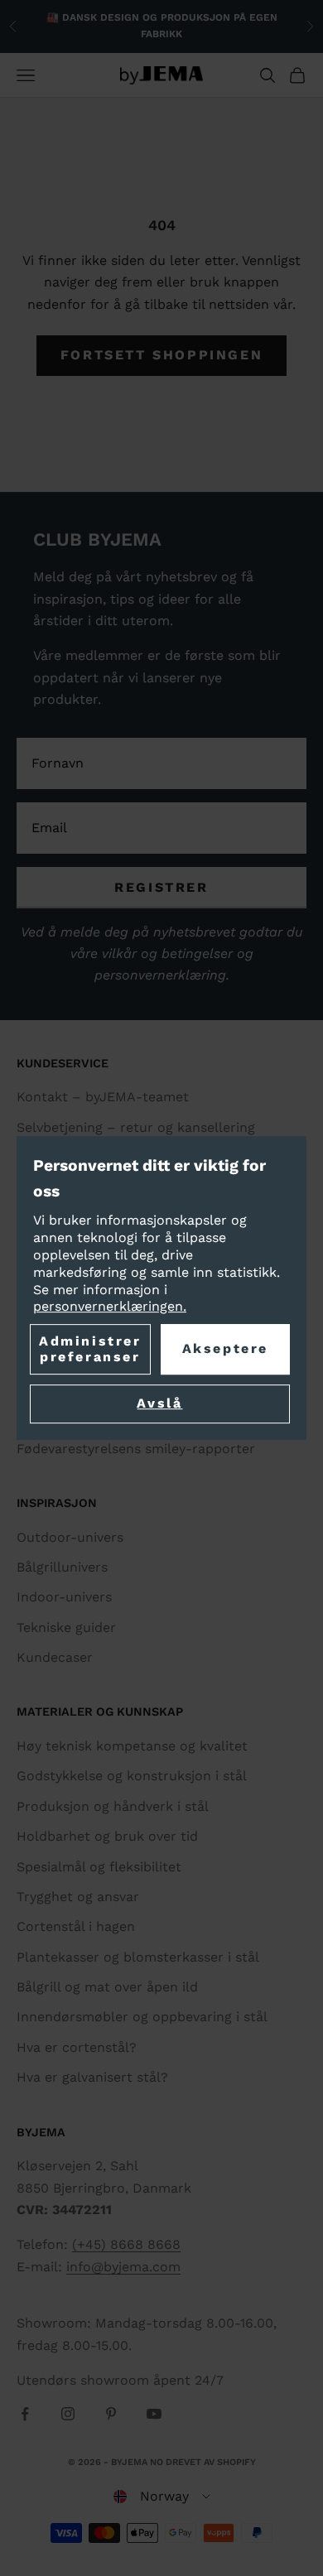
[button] (162, 2497)
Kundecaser (55, 1657)
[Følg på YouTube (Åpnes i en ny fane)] (154, 2414)
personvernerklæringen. (110, 1307)
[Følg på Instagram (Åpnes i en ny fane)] (68, 2414)
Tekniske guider (66, 1627)
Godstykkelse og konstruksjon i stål (132, 1776)
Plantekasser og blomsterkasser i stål (138, 1957)
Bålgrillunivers (62, 1567)
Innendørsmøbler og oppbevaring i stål (142, 2017)
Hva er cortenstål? (77, 2047)
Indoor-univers (64, 1597)
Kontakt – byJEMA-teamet (103, 1097)
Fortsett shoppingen (161, 355)
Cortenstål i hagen (76, 1926)
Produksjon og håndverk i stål (113, 1806)
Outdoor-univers (70, 1537)
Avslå (159, 1404)
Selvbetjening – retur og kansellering (136, 1127)
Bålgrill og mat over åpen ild (107, 1987)
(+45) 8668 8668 (126, 2244)
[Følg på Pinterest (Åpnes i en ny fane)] (111, 2414)
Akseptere (225, 1349)
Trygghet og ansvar (78, 1897)
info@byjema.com (123, 2267)
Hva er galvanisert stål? (92, 2077)
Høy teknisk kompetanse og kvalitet (132, 1746)
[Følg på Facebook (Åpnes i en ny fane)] (25, 2414)
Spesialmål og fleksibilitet (99, 1867)
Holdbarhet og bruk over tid (107, 1836)
